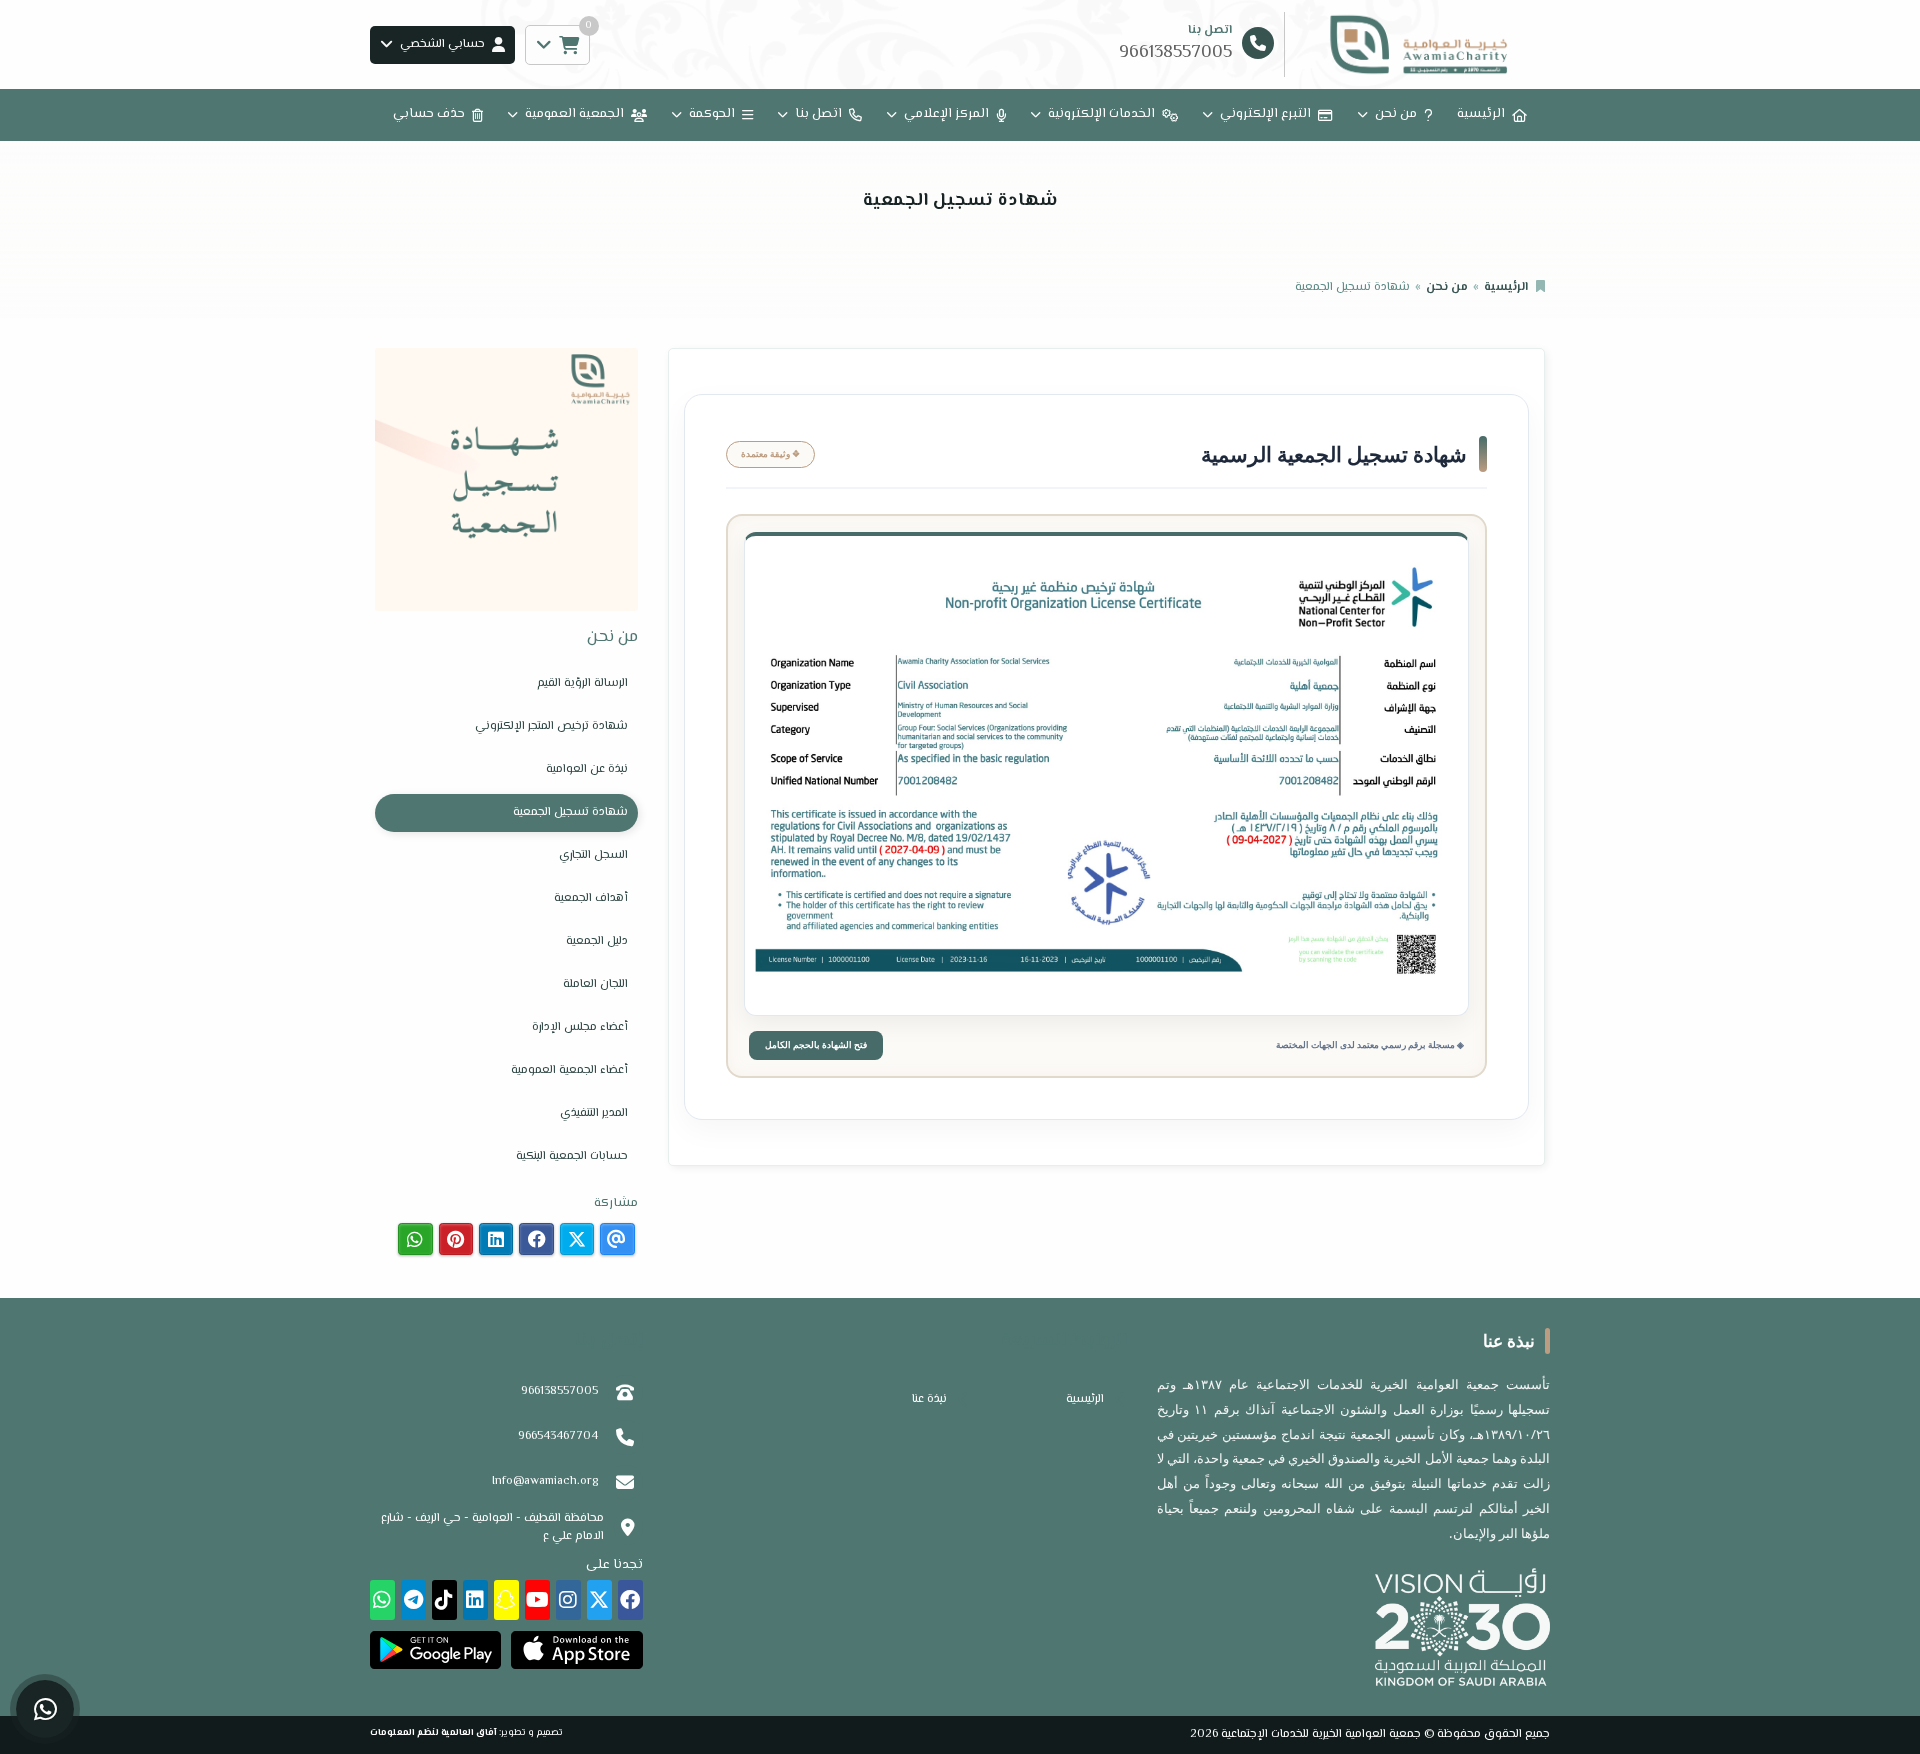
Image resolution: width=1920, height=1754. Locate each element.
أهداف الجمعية (591, 898)
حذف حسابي (429, 114)
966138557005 (559, 1391)
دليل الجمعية (597, 941)
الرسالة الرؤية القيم (582, 683)
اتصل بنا (818, 114)
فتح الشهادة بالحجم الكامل (816, 1044)
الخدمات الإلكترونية (1101, 114)
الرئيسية (1481, 114)
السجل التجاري (593, 855)
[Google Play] (435, 1650)
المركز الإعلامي (946, 114)
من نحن (1396, 114)
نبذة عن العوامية (587, 769)
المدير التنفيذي (594, 1113)
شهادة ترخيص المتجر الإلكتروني (551, 726)
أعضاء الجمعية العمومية (569, 1070)
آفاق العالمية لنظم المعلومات (433, 1732)
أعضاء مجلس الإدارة (580, 1027)
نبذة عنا (929, 1399)
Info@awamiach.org (545, 1481)
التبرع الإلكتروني (1265, 114)
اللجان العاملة (595, 984)
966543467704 (558, 1436)
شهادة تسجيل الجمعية (570, 812)
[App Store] (576, 1650)
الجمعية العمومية (574, 114)
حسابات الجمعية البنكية (572, 1156)
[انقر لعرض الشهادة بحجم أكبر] (1106, 775)
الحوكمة (712, 114)
